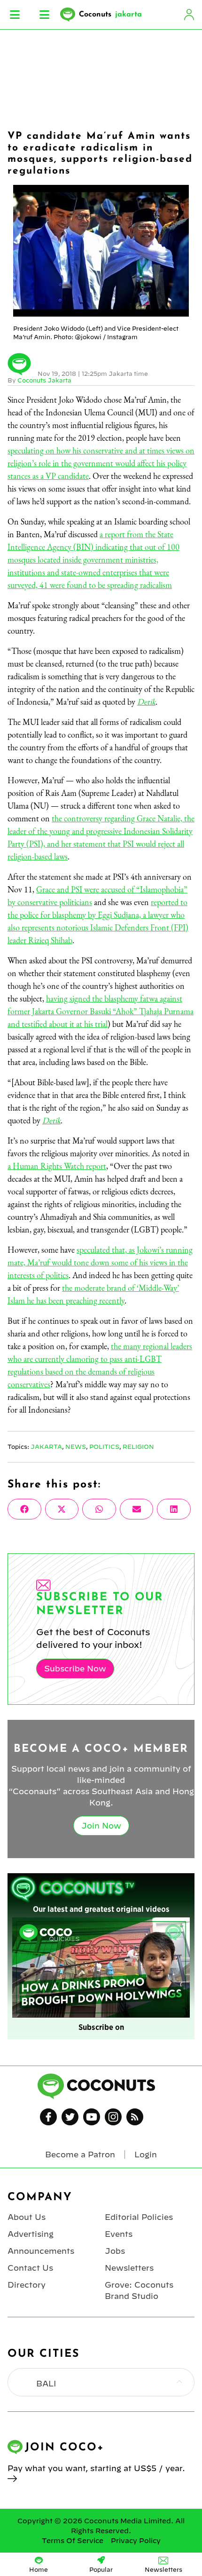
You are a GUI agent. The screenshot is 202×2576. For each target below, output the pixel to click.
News (76, 1447)
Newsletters (129, 2268)
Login (189, 15)
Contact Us (30, 2268)
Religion (138, 1447)
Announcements (41, 2251)
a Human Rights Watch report (57, 1166)
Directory (27, 2285)
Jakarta (46, 1447)
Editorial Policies (139, 2217)
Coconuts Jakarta (44, 380)
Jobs (115, 2251)
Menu (15, 15)
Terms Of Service (73, 2541)
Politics (104, 1447)
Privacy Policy (136, 2541)
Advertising (31, 2234)
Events (119, 2234)
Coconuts (110, 15)
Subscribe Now (75, 1669)
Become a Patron (80, 2155)
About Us (27, 2217)
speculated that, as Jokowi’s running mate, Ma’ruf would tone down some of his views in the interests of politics (100, 1262)
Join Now (101, 1826)
